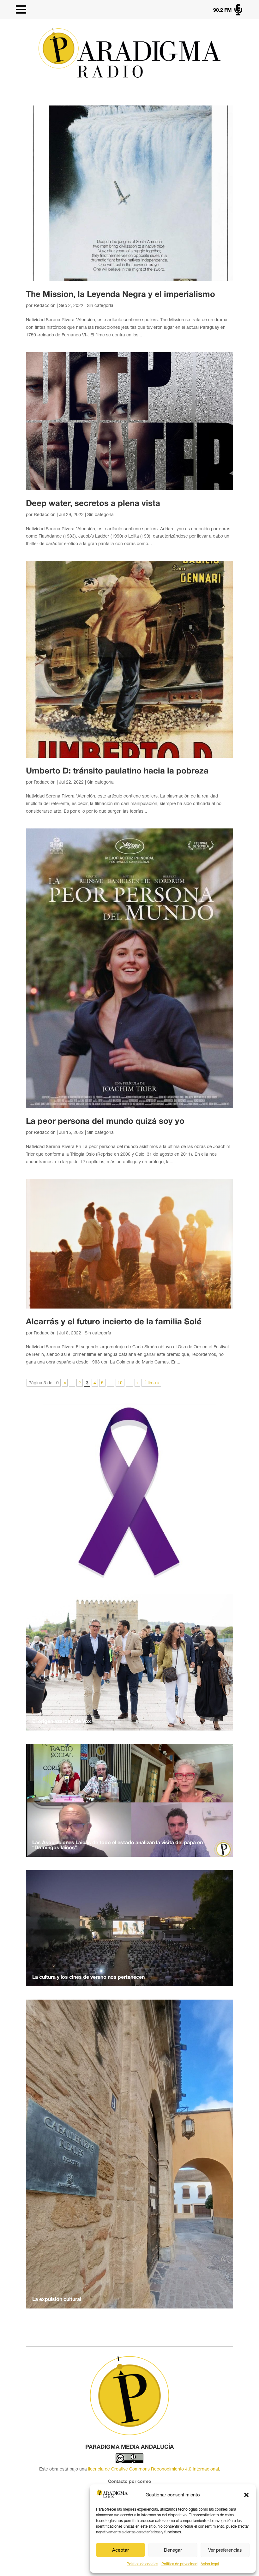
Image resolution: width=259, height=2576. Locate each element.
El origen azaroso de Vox (62, 1722)
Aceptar (120, 2550)
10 (120, 1383)
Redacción (45, 305)
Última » (151, 1383)
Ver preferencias (225, 2550)
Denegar (173, 2550)
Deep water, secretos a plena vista (93, 504)
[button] (246, 2495)
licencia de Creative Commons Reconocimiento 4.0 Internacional (154, 2469)
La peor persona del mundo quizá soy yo (105, 1122)
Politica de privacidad (179, 2564)
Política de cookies (142, 2564)
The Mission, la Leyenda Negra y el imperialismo (120, 295)
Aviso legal (210, 2564)
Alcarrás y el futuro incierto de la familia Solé (114, 1322)
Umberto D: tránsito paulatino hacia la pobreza (117, 771)
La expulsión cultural (57, 2300)
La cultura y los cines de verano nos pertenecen (88, 1977)
